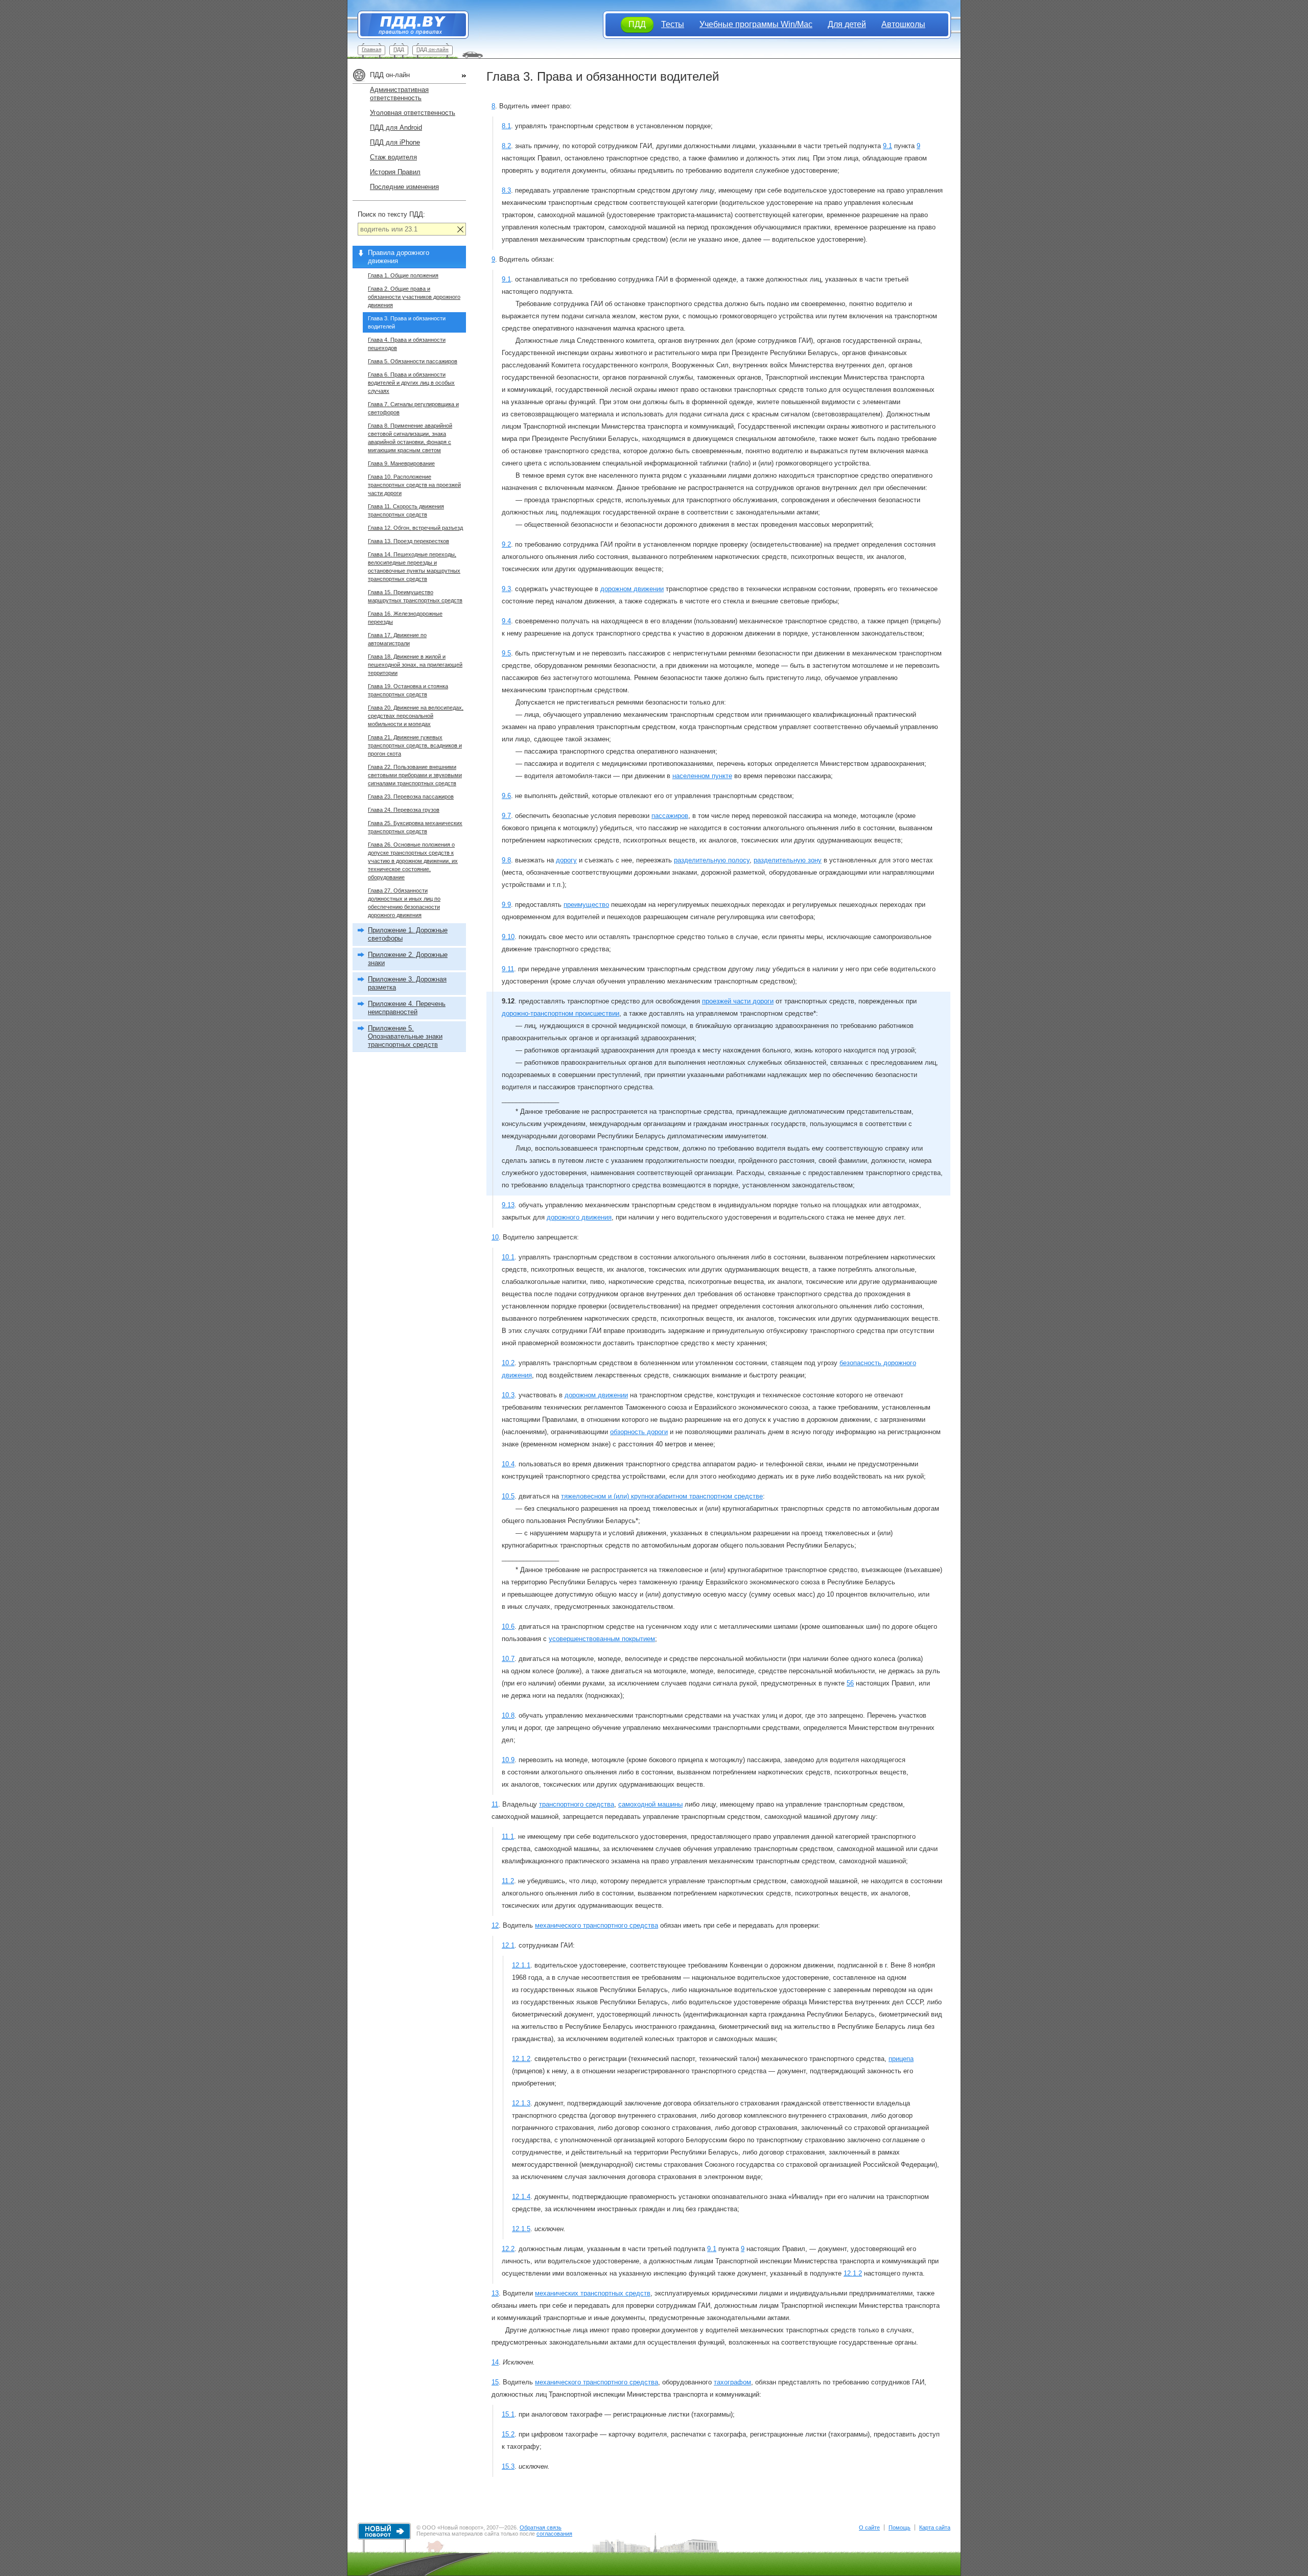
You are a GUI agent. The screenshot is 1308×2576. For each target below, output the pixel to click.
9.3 (506, 589)
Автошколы (903, 24)
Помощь (900, 2527)
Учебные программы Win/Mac (756, 24)
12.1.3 (521, 2103)
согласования (554, 2534)
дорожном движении (632, 589)
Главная (371, 49)
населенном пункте (702, 776)
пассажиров (670, 816)
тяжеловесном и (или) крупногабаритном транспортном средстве (662, 1496)
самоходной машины (650, 1804)
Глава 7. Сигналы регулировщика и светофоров (413, 408)
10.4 (508, 1464)
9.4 (506, 621)
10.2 (508, 1363)
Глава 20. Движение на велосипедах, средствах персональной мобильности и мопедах (416, 716)
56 (850, 1683)
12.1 (508, 1945)
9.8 (506, 860)
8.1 (506, 126)
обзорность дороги (639, 1432)
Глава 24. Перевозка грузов (404, 810)
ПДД (399, 49)
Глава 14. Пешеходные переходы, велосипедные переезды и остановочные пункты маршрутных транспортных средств (414, 567)
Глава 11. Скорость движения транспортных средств (406, 510)
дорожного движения (579, 1217)
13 (495, 2293)
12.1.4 (521, 2197)
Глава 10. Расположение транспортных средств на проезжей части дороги (414, 485)
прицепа (901, 2059)
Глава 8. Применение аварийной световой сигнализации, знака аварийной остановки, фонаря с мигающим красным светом (410, 438)
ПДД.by (408, 25)
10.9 (508, 1760)
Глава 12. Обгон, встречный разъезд (415, 528)
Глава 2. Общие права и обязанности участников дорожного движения (414, 297)
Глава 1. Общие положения (403, 275)
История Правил (395, 172)
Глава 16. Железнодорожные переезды (405, 618)
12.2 (508, 2249)
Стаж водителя (393, 157)
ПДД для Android (396, 127)
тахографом (732, 2382)
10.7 (508, 1659)
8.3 (506, 190)
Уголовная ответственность (413, 113)
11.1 (508, 1836)
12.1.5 (521, 2229)
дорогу (566, 860)
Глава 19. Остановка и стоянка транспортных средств (408, 690)
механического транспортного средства (597, 1925)
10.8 (508, 1715)
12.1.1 (521, 1965)
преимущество (586, 905)
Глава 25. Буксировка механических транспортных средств (415, 827)
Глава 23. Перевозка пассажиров (411, 797)
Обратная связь (541, 2527)
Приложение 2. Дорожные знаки (408, 959)
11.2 (508, 1881)
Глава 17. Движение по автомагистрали (397, 639)
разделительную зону (788, 860)
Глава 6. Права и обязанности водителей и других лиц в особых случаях (411, 383)
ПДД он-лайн (433, 49)
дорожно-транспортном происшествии (560, 1013)
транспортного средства (577, 1804)
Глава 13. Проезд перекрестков (408, 541)
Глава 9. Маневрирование (401, 463)
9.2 (506, 544)
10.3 (508, 1395)
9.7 (506, 816)
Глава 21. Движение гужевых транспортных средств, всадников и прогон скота (415, 745)
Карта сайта (935, 2527)
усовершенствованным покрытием (602, 1639)
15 (495, 2382)
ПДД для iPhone (395, 142)
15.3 (508, 2466)
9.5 (506, 653)
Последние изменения (404, 187)
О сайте (869, 2527)
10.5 (508, 1496)
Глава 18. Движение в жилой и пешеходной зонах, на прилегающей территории (415, 665)
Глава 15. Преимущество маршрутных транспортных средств (415, 596)
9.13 (508, 1205)
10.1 (508, 1257)
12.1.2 (521, 2059)
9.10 (508, 937)
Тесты (673, 24)
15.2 (508, 2434)
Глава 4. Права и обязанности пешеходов (407, 344)
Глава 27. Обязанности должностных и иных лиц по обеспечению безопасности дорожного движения (404, 903)
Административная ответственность (399, 94)
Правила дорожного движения (399, 257)
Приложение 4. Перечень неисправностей (407, 1008)
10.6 (508, 1626)
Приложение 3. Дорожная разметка (407, 983)
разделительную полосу (712, 860)
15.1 (508, 2414)
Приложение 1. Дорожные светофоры (408, 934)
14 (495, 2362)
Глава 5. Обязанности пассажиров (413, 361)
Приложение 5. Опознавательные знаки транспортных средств (405, 1036)
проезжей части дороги (738, 1001)
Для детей (847, 24)
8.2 (506, 146)
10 (495, 1237)
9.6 (506, 796)
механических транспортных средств (593, 2293)
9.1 (887, 146)
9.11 (508, 969)
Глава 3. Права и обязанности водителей (407, 322)
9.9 (506, 905)
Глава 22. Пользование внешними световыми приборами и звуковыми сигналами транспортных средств (415, 775)
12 (495, 1925)
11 (495, 1804)
